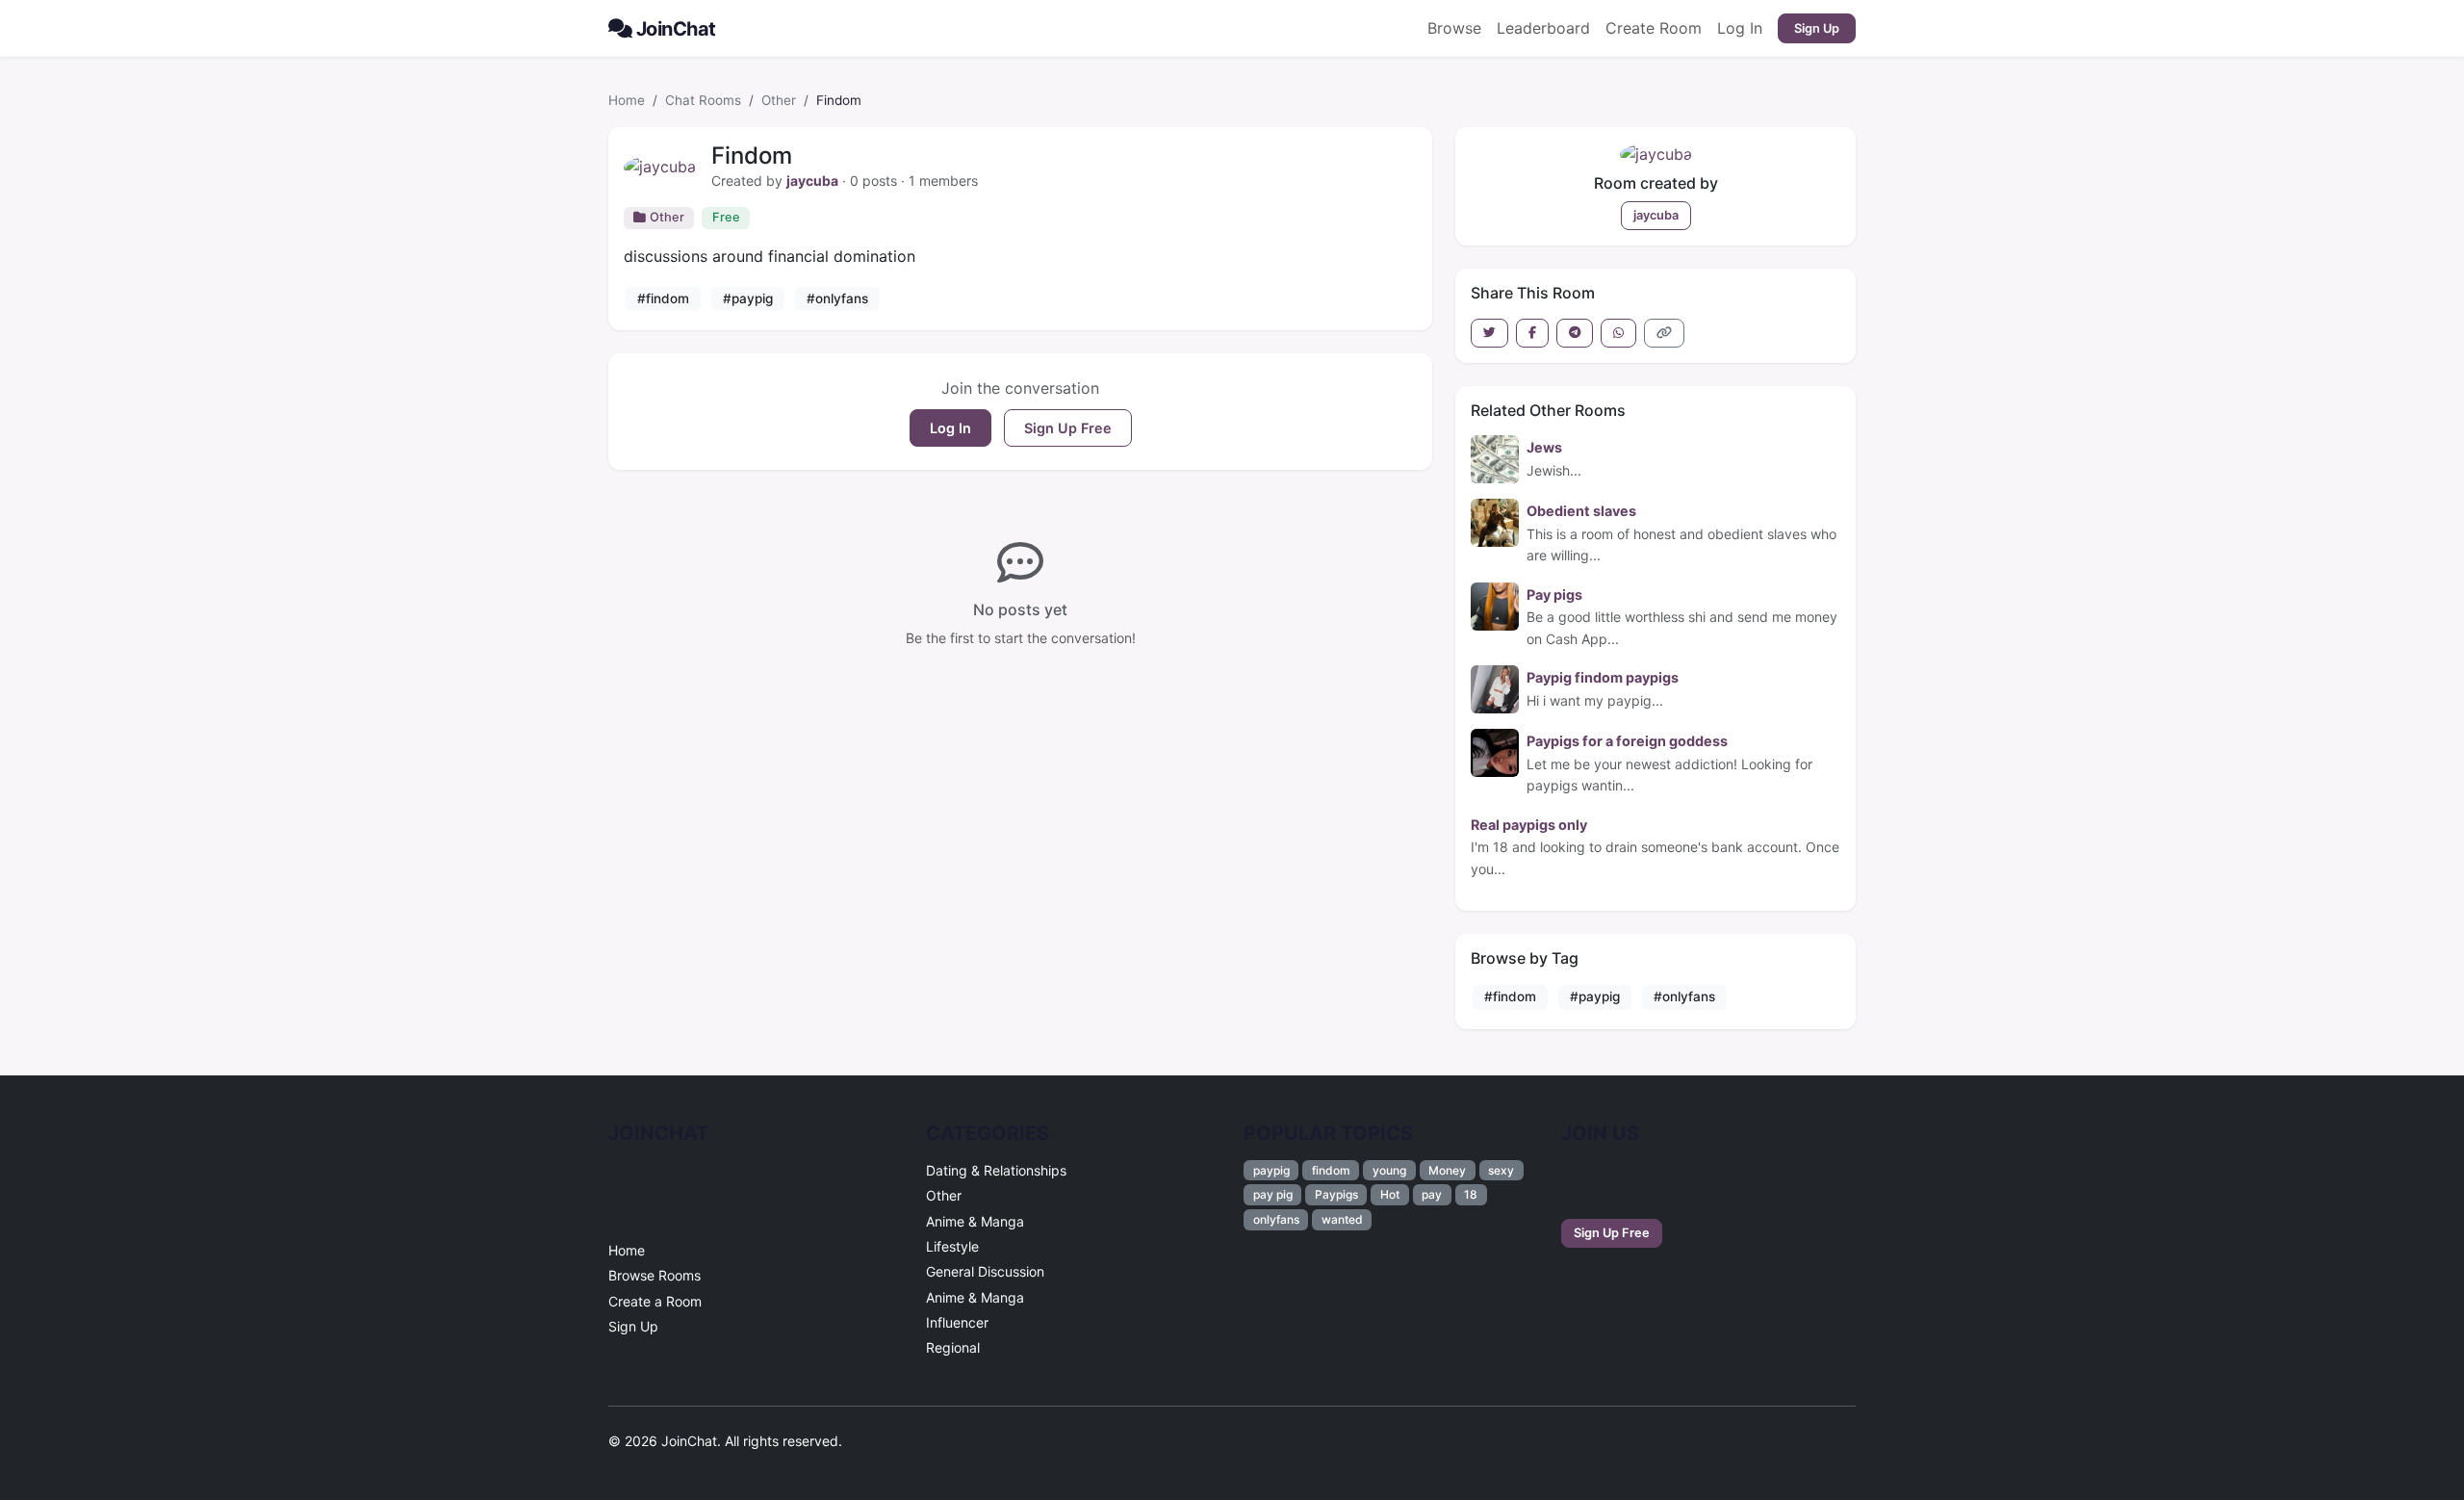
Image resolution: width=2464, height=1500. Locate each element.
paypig (1271, 1170)
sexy (1501, 1170)
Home (627, 100)
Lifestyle (952, 1246)
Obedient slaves (1581, 511)
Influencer (957, 1322)
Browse (1454, 28)
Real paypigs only (1529, 825)
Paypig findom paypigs (1603, 677)
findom (1331, 1170)
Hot (1390, 1194)
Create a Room (655, 1301)
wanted (1342, 1219)
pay (1432, 1194)
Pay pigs (1554, 595)
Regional (953, 1347)
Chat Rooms (703, 100)
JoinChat (676, 29)
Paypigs (1336, 1194)
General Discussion (985, 1271)
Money (1447, 1170)
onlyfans (1276, 1219)
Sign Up (1817, 28)
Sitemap (1814, 1442)
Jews (1544, 447)
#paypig (748, 298)
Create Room (1654, 28)
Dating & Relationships (996, 1170)
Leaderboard (1543, 28)
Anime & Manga (975, 1221)
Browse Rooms (654, 1275)
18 (1471, 1194)
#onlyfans (837, 298)
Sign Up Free (1068, 428)
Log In (1740, 28)
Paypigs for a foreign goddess (1627, 741)
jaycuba (812, 181)
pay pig (1273, 1194)
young (1389, 1170)
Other (779, 100)
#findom (663, 298)
